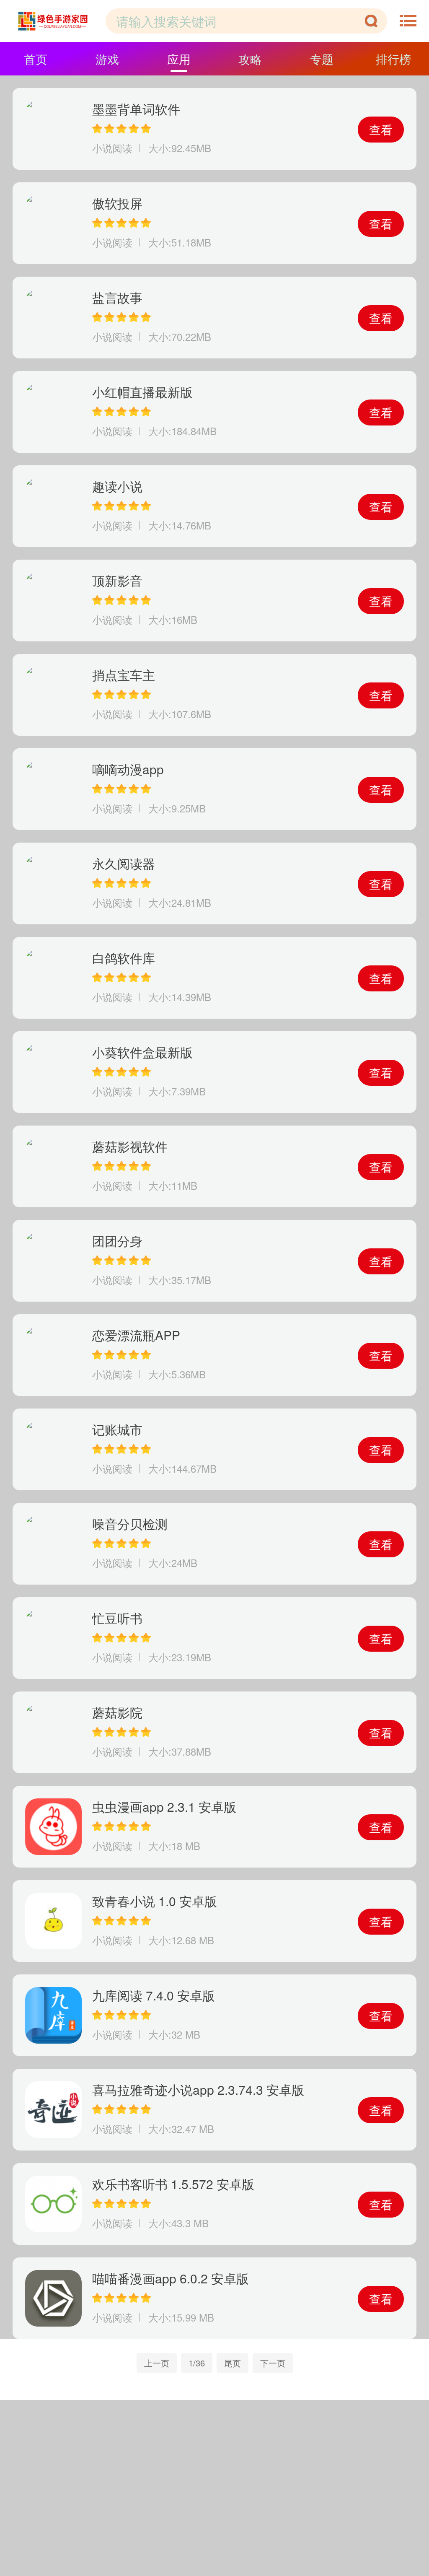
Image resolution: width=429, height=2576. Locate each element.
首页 (36, 59)
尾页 (233, 2363)
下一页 (273, 2363)
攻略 (250, 59)
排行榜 (393, 59)
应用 (179, 59)
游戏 (107, 59)
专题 (322, 59)
